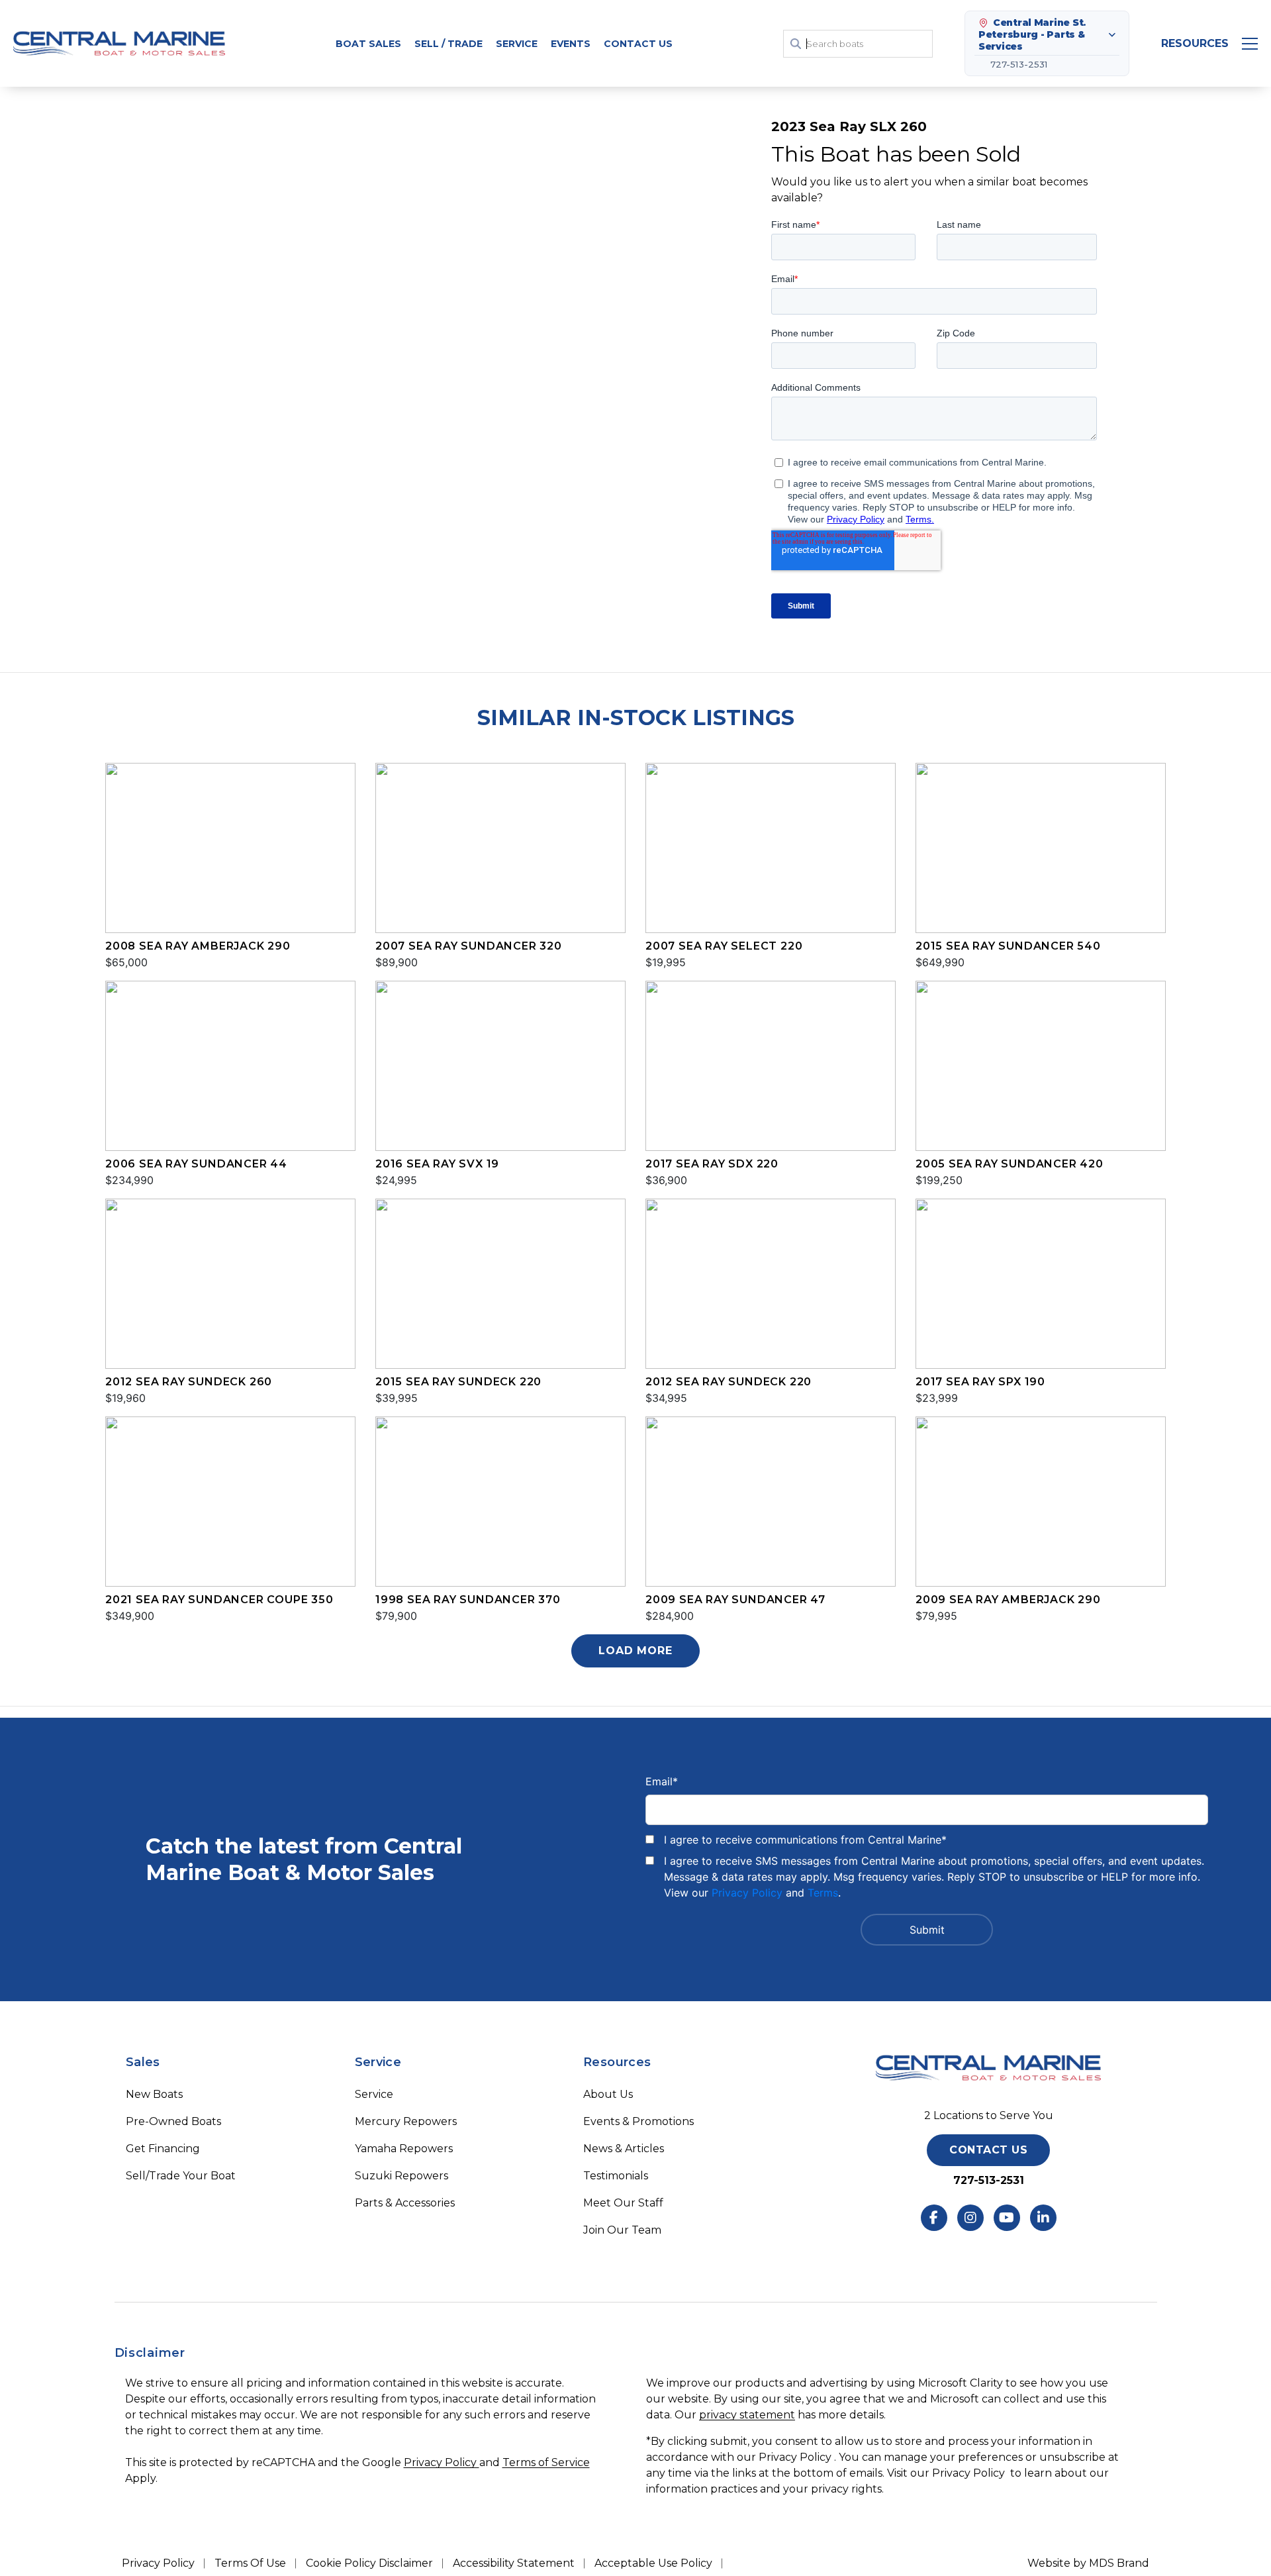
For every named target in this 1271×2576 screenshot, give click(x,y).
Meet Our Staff (623, 2203)
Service (374, 2094)
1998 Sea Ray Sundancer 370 (468, 1600)
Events (571, 44)
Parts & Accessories (405, 2203)
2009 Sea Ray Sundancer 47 (735, 1600)
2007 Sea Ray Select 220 (724, 946)
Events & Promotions (638, 2121)
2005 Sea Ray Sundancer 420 (1010, 1164)
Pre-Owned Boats (173, 2121)
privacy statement (747, 2415)
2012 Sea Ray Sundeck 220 (729, 1382)
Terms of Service (546, 2462)
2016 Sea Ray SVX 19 (437, 1164)
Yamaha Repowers (404, 2149)
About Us (608, 2094)
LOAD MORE (635, 1651)
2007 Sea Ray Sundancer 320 (469, 946)
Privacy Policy (747, 1893)
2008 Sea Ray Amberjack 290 (198, 946)
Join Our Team (622, 2230)
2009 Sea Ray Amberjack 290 (1008, 1600)
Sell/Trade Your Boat (181, 2176)
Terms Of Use (250, 2563)
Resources (1195, 43)
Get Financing (163, 2149)
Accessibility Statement (514, 2563)
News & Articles (624, 2149)
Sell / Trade (448, 44)
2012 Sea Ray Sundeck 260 (189, 1382)
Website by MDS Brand (1088, 2563)
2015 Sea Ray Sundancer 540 (1008, 946)
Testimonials (616, 2176)
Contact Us (638, 44)
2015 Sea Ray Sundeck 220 (458, 1382)
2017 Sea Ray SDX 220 (712, 1164)
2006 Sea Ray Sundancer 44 (196, 1164)
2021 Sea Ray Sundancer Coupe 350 (219, 1600)
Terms (823, 1893)
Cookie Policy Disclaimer (369, 2563)
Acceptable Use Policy (653, 2563)
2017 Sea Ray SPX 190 (980, 1382)
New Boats (154, 2094)
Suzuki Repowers (401, 2176)
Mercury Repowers (406, 2121)
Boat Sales (368, 44)
